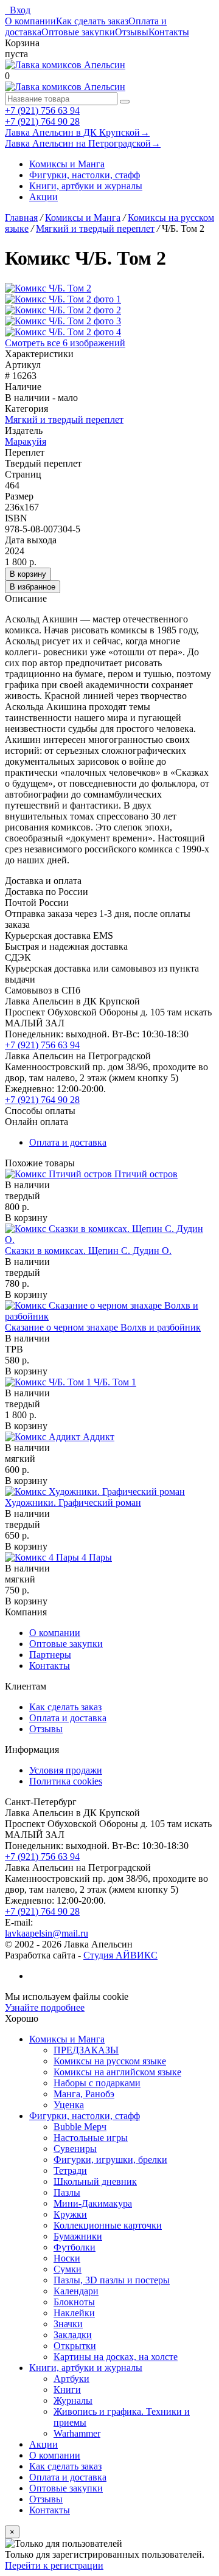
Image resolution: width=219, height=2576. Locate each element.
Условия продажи (66, 1770)
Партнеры (50, 1655)
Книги (67, 2390)
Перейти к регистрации (54, 2565)
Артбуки (71, 2379)
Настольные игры (91, 2138)
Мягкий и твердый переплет (64, 419)
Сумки (68, 2269)
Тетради (70, 2170)
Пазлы (67, 2192)
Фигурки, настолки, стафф (85, 175)
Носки (67, 2258)
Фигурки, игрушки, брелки (110, 2160)
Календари (76, 2291)
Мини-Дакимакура (93, 2203)
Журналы (73, 2400)
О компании (30, 21)
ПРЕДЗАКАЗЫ (86, 2050)
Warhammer (77, 2433)
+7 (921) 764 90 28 (42, 121)
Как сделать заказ (92, 21)
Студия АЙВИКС (120, 1955)
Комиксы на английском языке (117, 2072)
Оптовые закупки (78, 32)
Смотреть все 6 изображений (65, 343)
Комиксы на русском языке (110, 2061)
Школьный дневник (95, 2181)
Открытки (75, 2346)
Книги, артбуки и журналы (86, 186)
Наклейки (74, 2313)
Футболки (75, 2247)
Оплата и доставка (68, 1142)
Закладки (73, 2335)
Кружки (70, 2214)
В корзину (28, 574)
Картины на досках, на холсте (116, 2357)
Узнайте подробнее (45, 2007)
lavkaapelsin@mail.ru (47, 1933)
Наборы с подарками (97, 2083)
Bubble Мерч (80, 2127)
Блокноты (74, 2302)
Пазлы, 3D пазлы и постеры (112, 2280)
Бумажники (78, 2236)
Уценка (69, 2105)
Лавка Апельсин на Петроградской (83, 143)
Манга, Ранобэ (84, 2094)
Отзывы (132, 32)
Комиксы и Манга (67, 164)
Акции (43, 197)
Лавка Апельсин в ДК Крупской (77, 132)
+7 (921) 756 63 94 (42, 110)
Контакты (169, 32)
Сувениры (75, 2149)
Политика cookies (66, 1781)
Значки (68, 2324)
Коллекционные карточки (108, 2225)
